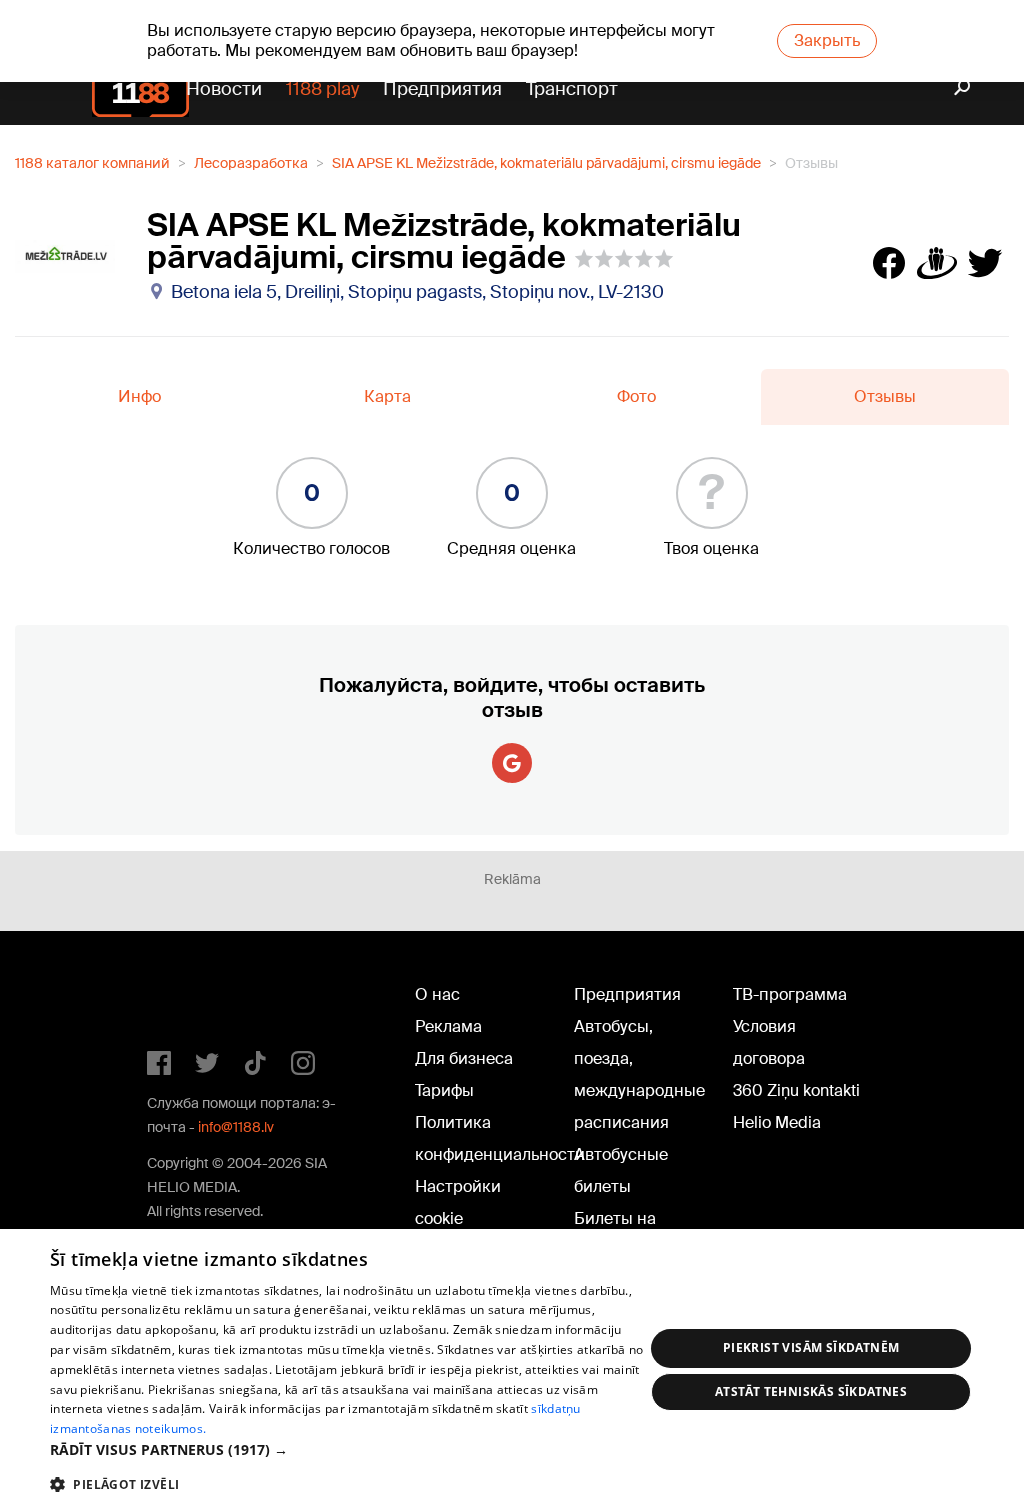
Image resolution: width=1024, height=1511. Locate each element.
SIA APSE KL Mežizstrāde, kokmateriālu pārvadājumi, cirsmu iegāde (546, 163)
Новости (224, 89)
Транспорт (572, 89)
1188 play (322, 89)
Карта (387, 396)
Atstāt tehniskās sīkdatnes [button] (811, 1391)
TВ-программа (790, 994)
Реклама (448, 1026)
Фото (636, 396)
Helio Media (777, 1122)
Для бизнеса (464, 1058)
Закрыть (827, 40)
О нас (437, 994)
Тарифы (444, 1090)
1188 (188, 999)
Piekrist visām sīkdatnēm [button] (811, 1347)
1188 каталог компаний (92, 163)
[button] (347, 1449)
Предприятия (442, 89)
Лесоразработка (251, 163)
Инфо (139, 396)
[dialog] (512, 1370)
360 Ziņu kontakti (796, 1090)
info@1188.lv (236, 1127)
